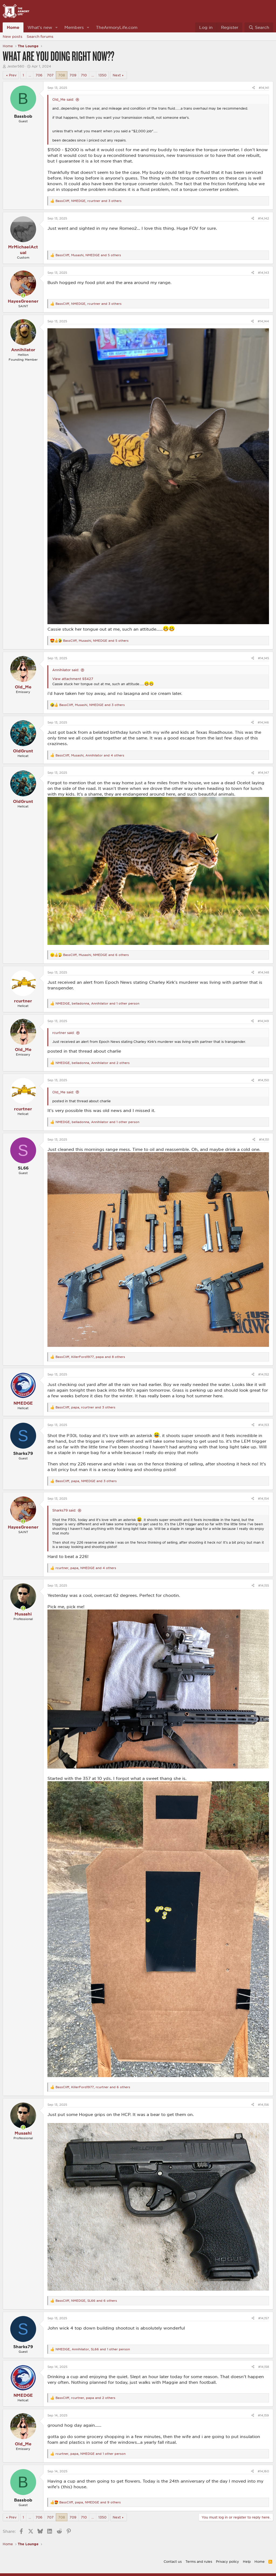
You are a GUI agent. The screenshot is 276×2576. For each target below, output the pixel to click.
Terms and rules (199, 2561)
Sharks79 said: (64, 1510)
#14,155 (264, 1585)
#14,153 (264, 1425)
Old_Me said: (63, 99)
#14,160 (263, 2471)
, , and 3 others (89, 201)
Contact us (173, 2561)
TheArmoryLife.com (117, 27)
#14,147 (263, 773)
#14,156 (263, 2105)
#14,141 (264, 88)
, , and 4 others (90, 755)
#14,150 (263, 1080)
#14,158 (264, 2367)
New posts (13, 36)
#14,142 (263, 218)
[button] (57, 27)
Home (13, 27)
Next (117, 75)
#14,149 (263, 1021)
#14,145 (263, 658)
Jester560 (16, 66)
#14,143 (263, 273)
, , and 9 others (90, 2502)
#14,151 (264, 1139)
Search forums (40, 36)
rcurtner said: (63, 1033)
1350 (102, 75)
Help (247, 2561)
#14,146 (263, 722)
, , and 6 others (96, 955)
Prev (13, 75)
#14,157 (264, 2318)
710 (84, 75)
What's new (40, 27)
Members (74, 27)
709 (73, 75)
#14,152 (264, 1374)
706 (39, 75)
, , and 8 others (90, 1357)
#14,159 (263, 2415)
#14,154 (263, 1498)
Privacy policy (227, 2561)
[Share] (253, 88)
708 (62, 75)
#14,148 (263, 972)
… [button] (30, 75)
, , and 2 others (93, 1063)
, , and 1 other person (97, 1003)
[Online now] (23, 295)
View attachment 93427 (73, 679)
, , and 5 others (88, 255)
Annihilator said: (66, 670)
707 (50, 75)
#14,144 (263, 321)
